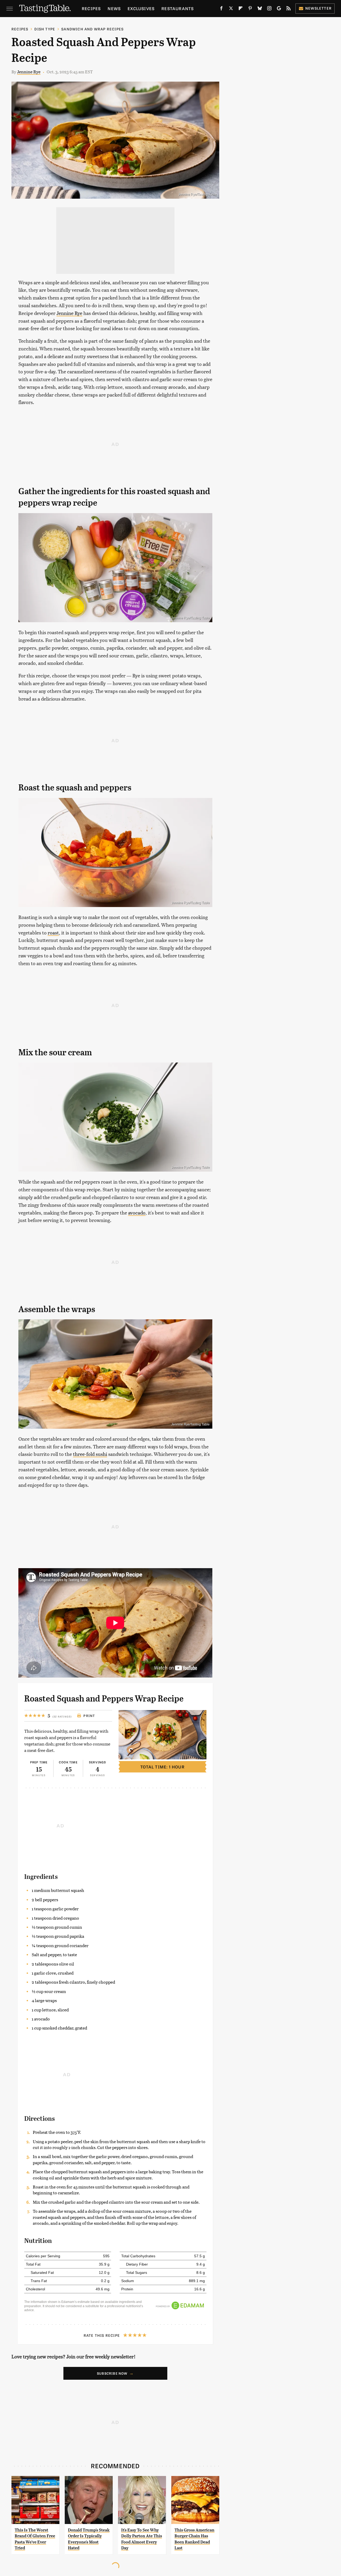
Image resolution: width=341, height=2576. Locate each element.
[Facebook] (221, 9)
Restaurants (178, 8)
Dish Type (45, 29)
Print (89, 1716)
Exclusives (141, 8)
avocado (137, 1213)
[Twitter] (231, 9)
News (114, 8)
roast (53, 932)
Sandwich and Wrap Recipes (92, 29)
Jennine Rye (29, 72)
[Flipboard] (241, 9)
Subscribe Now (112, 2373)
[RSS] (289, 9)
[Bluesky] (260, 9)
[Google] (279, 9)
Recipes (91, 8)
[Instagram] (269, 9)
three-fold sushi (90, 1454)
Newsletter (318, 8)
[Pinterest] (250, 9)
